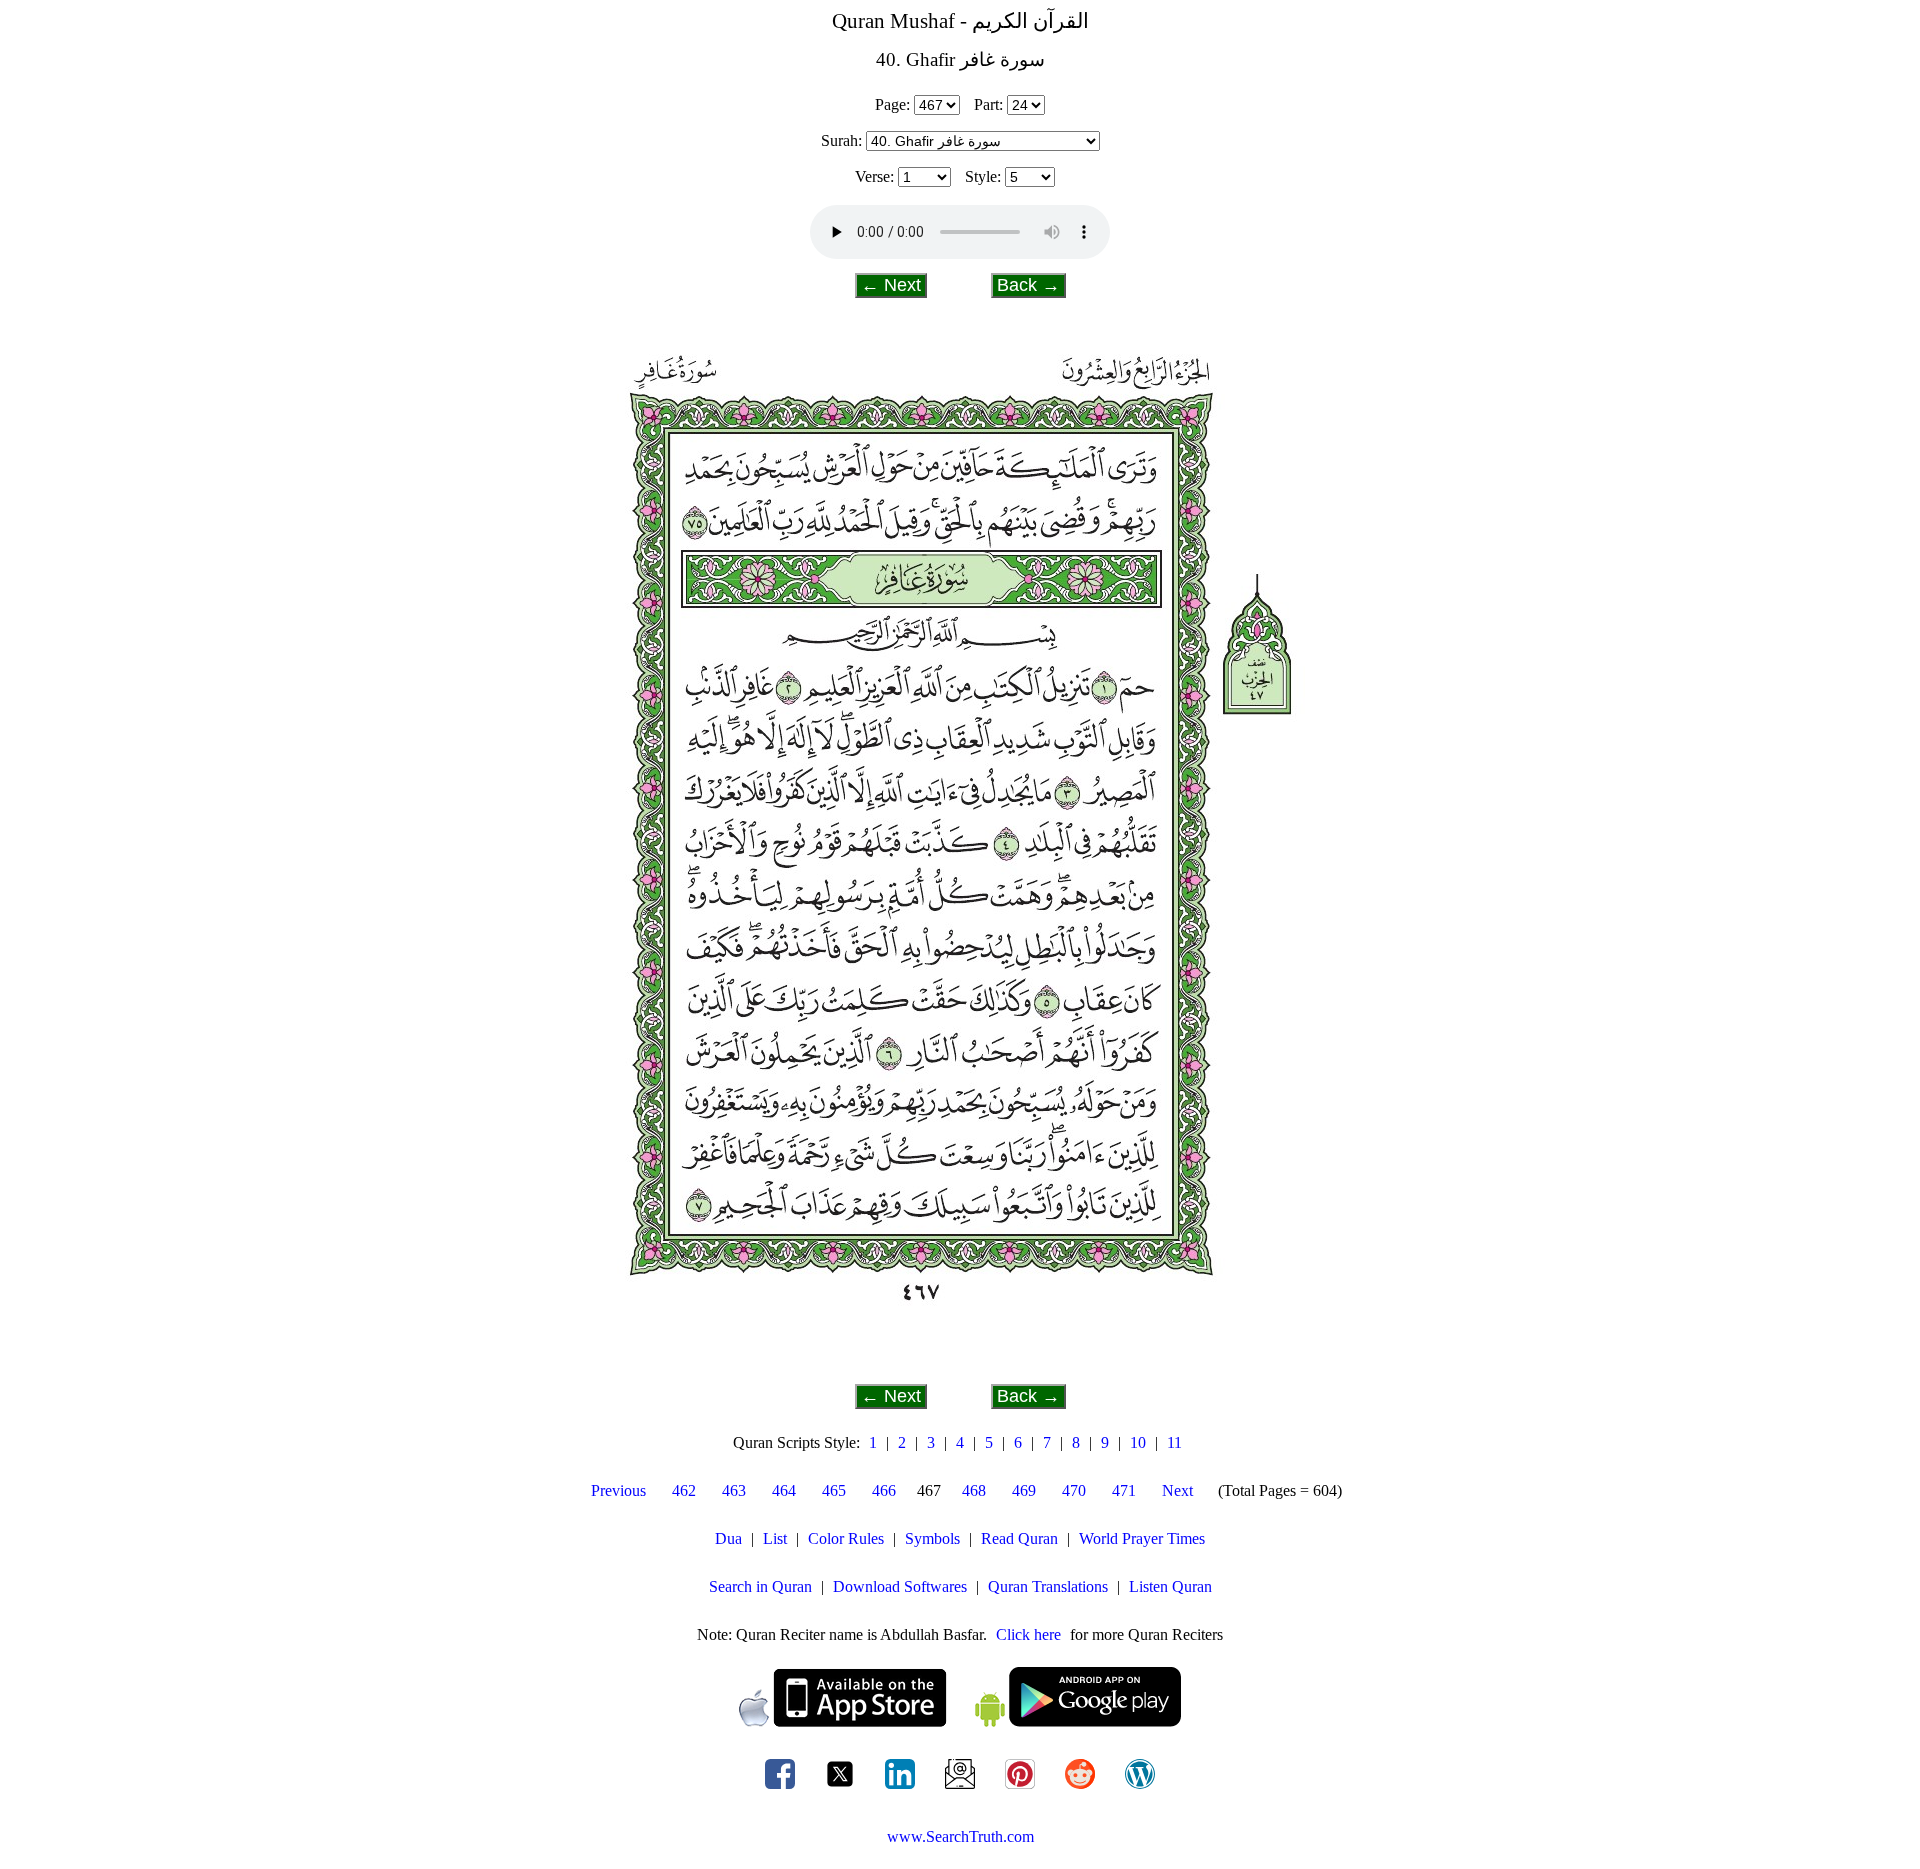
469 (1024, 1490)
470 (1074, 1490)
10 (1138, 1442)
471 (1124, 1490)
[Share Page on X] (842, 1788)
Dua (728, 1538)
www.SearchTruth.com (960, 1836)
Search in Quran (760, 1586)
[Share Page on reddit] (1082, 1788)
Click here (1028, 1634)
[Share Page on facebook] (782, 1788)
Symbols (932, 1538)
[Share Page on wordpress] (1140, 1788)
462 (684, 1490)
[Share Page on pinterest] (1022, 1788)
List (775, 1538)
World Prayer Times (1142, 1538)
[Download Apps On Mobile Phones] (960, 1721)
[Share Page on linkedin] (902, 1788)
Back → (1028, 285)
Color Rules (846, 1538)
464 (784, 1490)
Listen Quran (1170, 1586)
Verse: (874, 176)
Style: (983, 176)
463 (734, 1490)
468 (974, 1490)
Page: (892, 104)
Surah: (841, 140)
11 (1174, 1442)
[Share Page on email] (962, 1788)
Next (1177, 1490)
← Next (891, 285)
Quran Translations (1048, 1586)
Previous (618, 1490)
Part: (988, 104)
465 (834, 1490)
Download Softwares (900, 1586)
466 (884, 1490)
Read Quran (1019, 1538)
